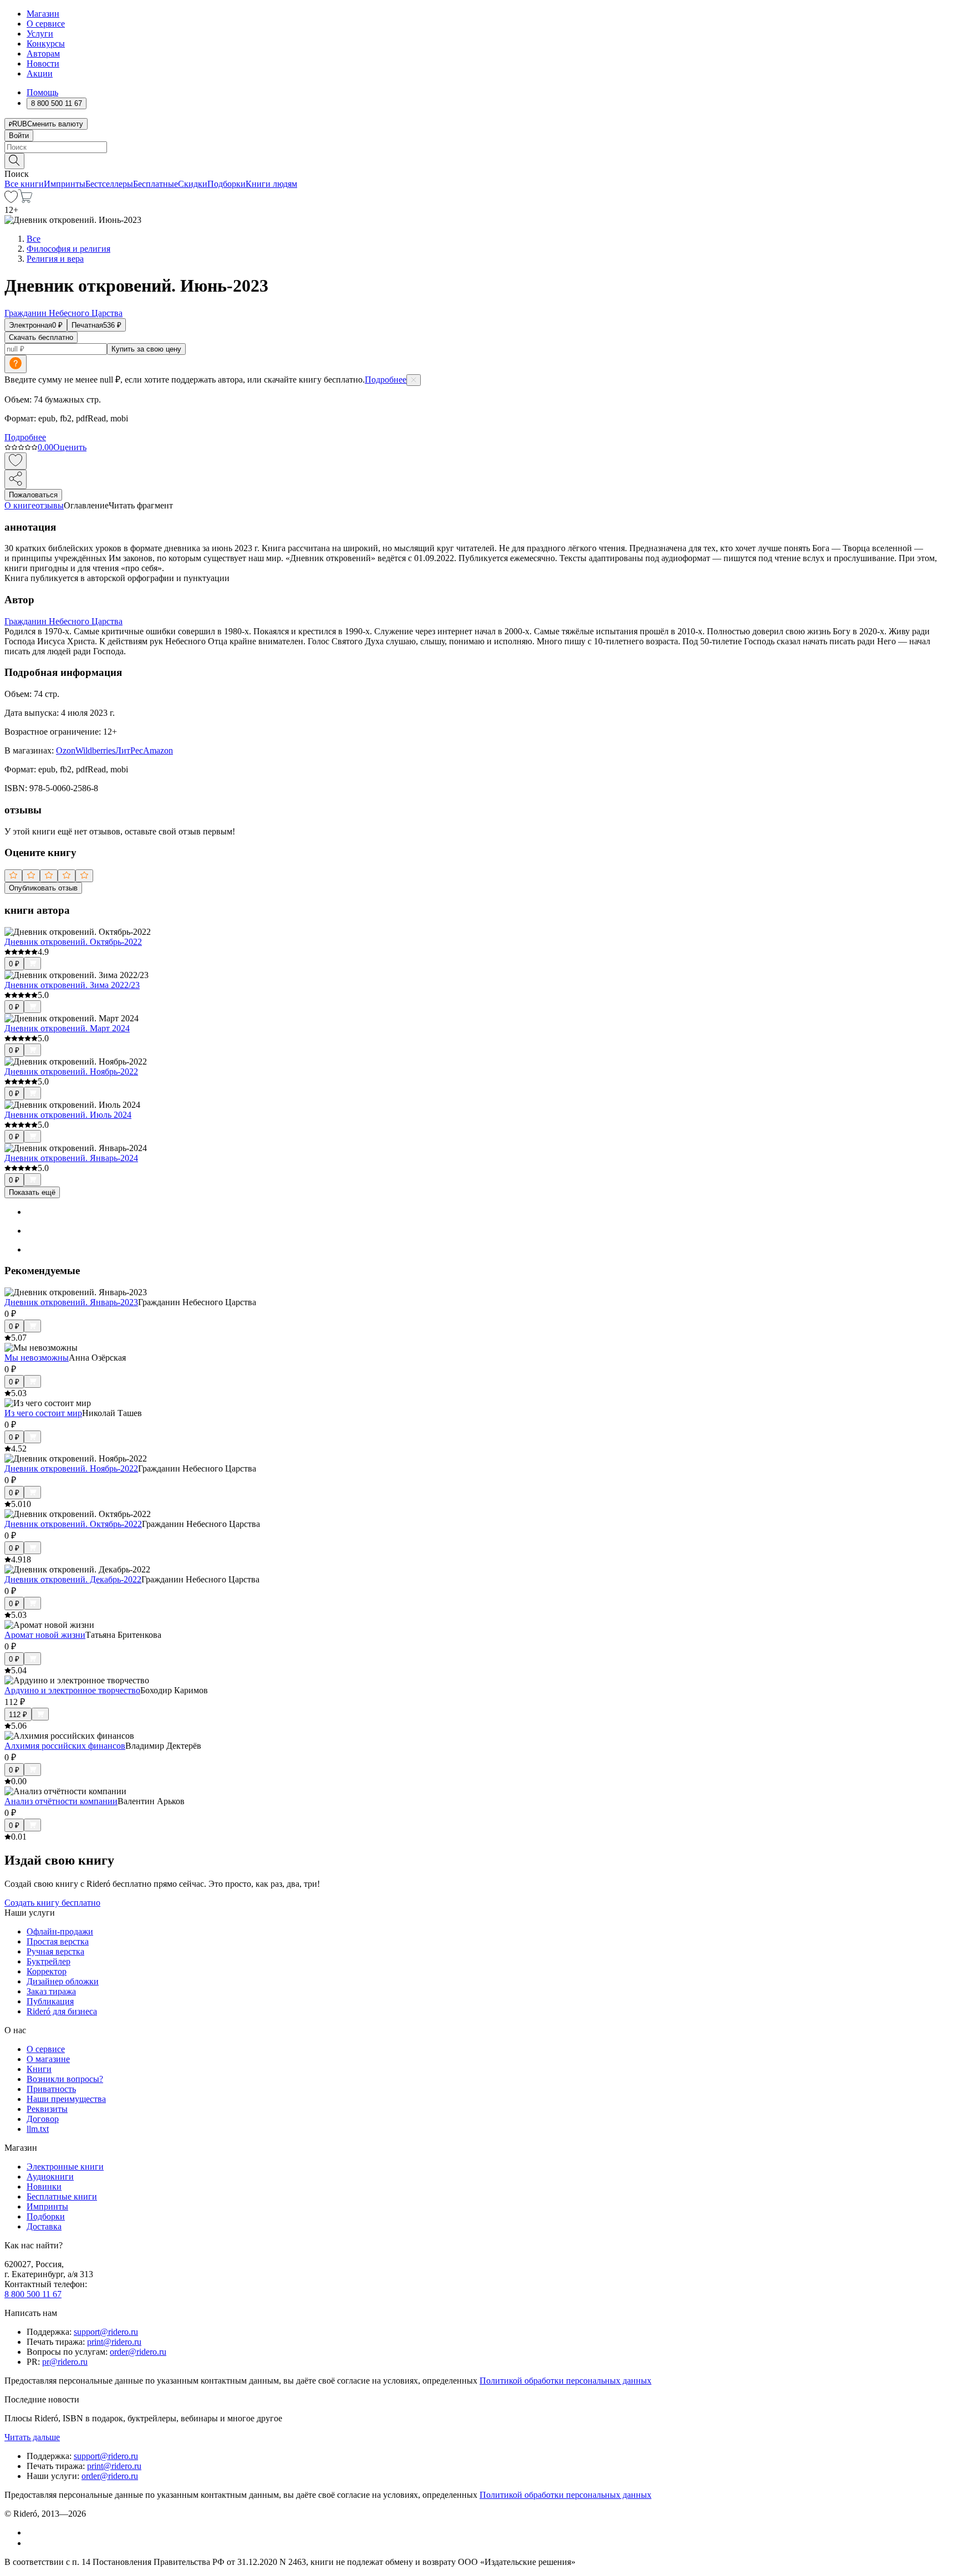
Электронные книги (65, 2167)
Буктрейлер (49, 1961)
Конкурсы (46, 44)
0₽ (14, 964)
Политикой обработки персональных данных (565, 2381)
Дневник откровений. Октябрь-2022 (73, 942)
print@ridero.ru (114, 2342)
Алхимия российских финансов (65, 1746)
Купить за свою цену (146, 349)
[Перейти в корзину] (25, 200)
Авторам (43, 54)
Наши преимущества (66, 2099)
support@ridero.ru (106, 2332)
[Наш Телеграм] (31, 2543)
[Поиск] (14, 161)
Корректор (47, 1971)
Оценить (70, 447)
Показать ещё (32, 1192)
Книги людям (271, 184)
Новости (43, 63)
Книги (39, 2069)
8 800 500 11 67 (33, 2294)
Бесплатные (156, 184)
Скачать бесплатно (41, 337)
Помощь (42, 92)
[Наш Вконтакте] (32, 2532)
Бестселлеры (109, 184)
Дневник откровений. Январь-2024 (71, 1158)
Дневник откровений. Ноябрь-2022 (71, 1071)
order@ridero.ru (138, 2352)
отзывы (50, 505)
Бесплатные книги (62, 2196)
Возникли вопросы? (65, 2079)
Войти (19, 136)
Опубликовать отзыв (43, 888)
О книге (20, 505)
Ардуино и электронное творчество (72, 1690)
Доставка (44, 2226)
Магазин (43, 14)
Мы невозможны (37, 1358)
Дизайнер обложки (63, 1981)
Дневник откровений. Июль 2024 (68, 1115)
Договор (43, 2119)
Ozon (66, 750)
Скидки (193, 184)
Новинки (44, 2186)
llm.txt (38, 2129)
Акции (40, 73)
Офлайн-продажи (60, 1931)
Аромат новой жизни (45, 1635)
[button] (479, 160)
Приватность (51, 2089)
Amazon (158, 750)
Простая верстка (58, 1941)
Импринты (65, 184)
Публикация (50, 2001)
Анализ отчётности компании (61, 1801)
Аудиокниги (50, 2177)
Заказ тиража (51, 1991)
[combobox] (479, 147)
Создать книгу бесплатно (52, 1903)
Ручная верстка (55, 1951)
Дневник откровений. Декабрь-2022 (73, 1579)
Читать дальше (32, 2437)
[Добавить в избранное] (16, 461)
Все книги (24, 184)
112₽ (18, 1715)
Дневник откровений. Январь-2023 (71, 1302)
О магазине (48, 2059)
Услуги (40, 34)
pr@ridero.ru (65, 2362)
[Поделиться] (16, 479)
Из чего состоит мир (43, 1413)
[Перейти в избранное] (11, 200)
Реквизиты (47, 2109)
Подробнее (386, 380)
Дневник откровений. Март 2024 (67, 1028)
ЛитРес (129, 750)
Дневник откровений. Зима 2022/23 (72, 985)
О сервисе (46, 24)
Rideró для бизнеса (62, 2011)
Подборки (226, 184)
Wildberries (95, 750)
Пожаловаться (33, 495)
